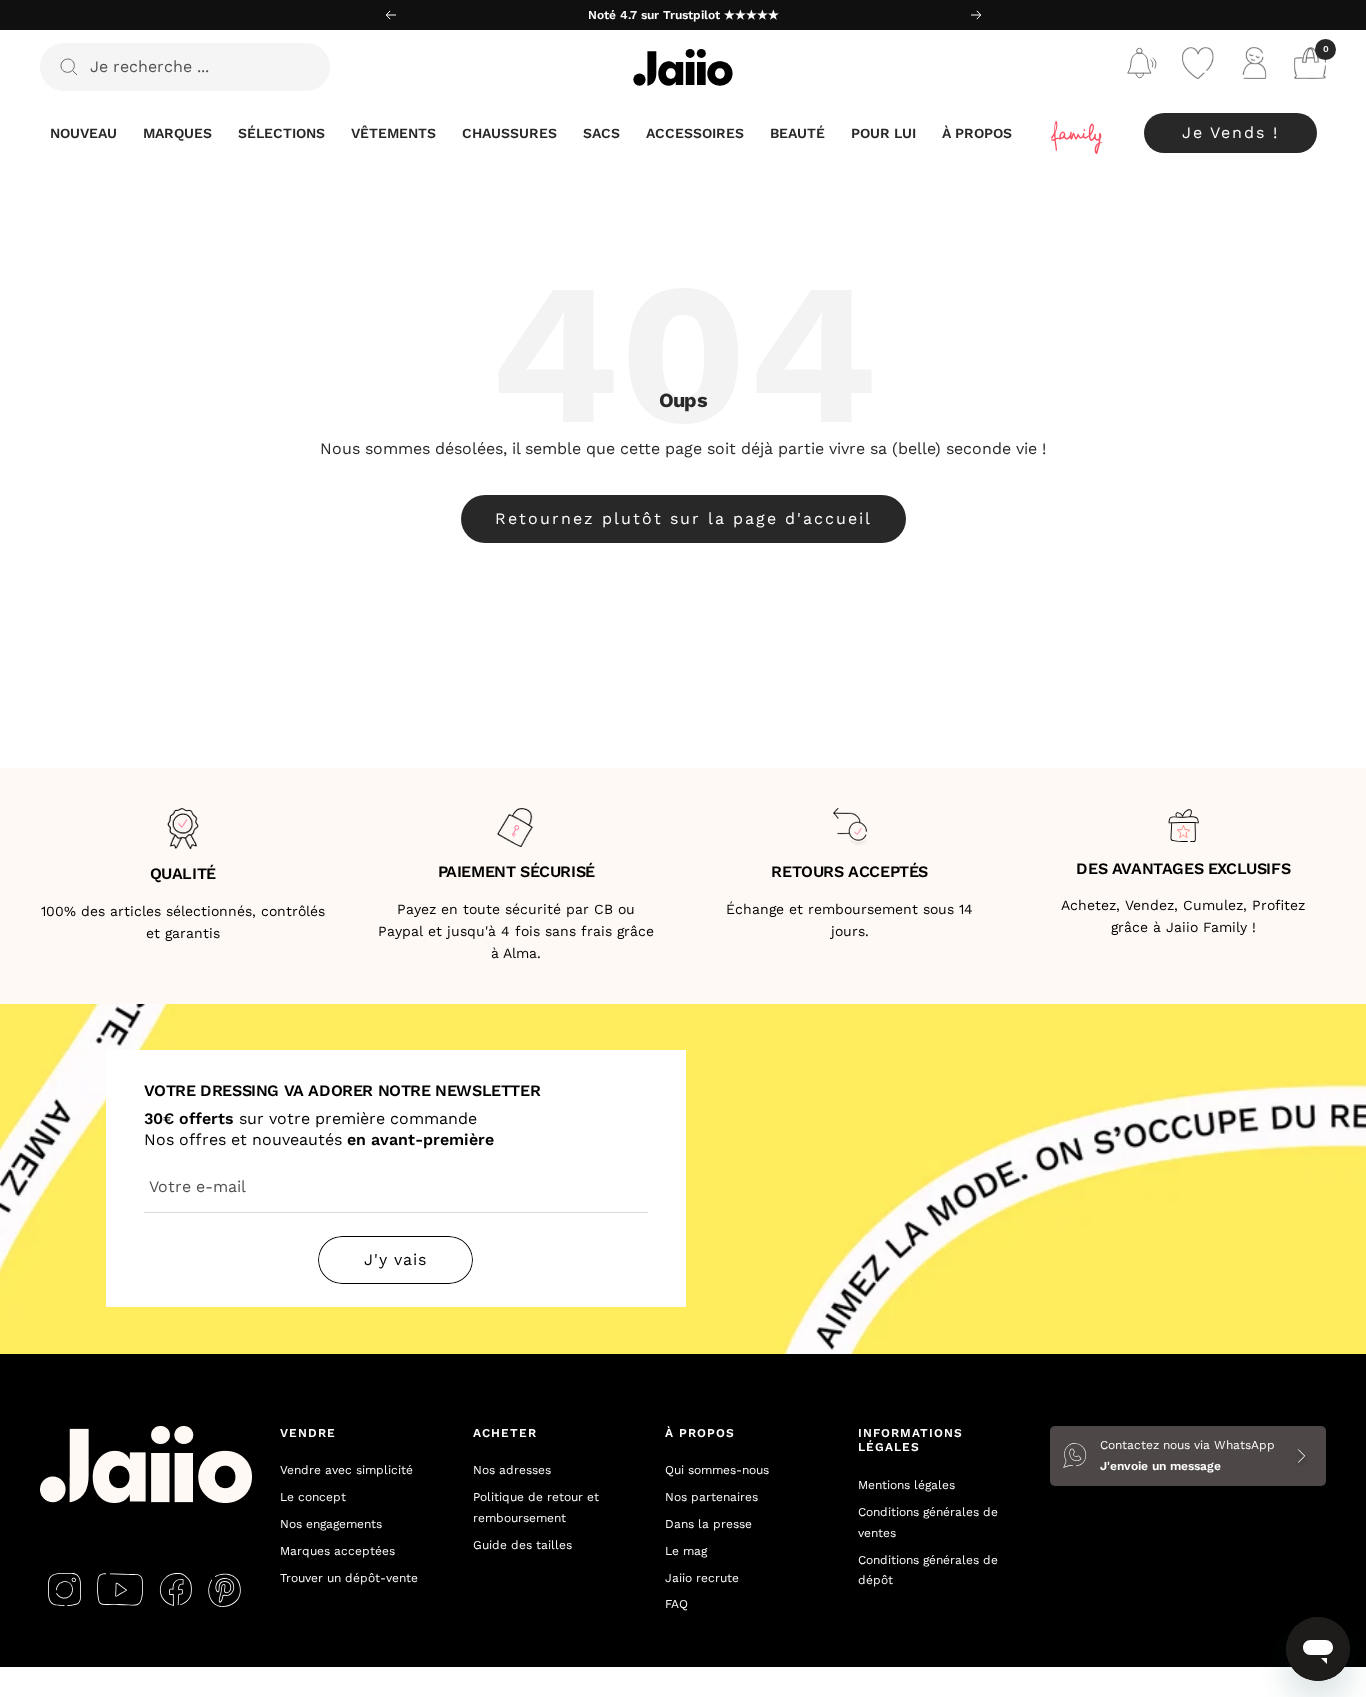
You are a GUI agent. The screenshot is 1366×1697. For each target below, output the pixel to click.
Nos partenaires (711, 1497)
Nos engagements (331, 1524)
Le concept (313, 1497)
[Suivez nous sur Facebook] (175, 1590)
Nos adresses (512, 1470)
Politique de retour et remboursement (536, 1507)
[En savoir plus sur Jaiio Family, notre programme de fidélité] (1078, 133)
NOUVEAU (83, 133)
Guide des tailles (522, 1545)
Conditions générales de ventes (928, 1522)
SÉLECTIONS (281, 133)
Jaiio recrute (702, 1578)
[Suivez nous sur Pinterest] (224, 1590)
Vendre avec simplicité (346, 1470)
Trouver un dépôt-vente (349, 1578)
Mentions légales (906, 1485)
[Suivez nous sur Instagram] (64, 1590)
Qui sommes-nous (717, 1470)
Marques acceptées (337, 1551)
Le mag (686, 1551)
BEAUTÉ (797, 133)
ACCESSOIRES (695, 133)
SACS (601, 133)
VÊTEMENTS (393, 133)
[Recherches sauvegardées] (1142, 67)
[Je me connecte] (1254, 67)
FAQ (676, 1604)
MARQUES (177, 133)
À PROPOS (977, 133)
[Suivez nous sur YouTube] (120, 1590)
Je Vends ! (1230, 132)
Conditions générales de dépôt (928, 1570)
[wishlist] (1198, 67)
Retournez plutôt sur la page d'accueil (683, 518)
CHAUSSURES (509, 133)
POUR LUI (883, 133)
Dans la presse (708, 1524)
